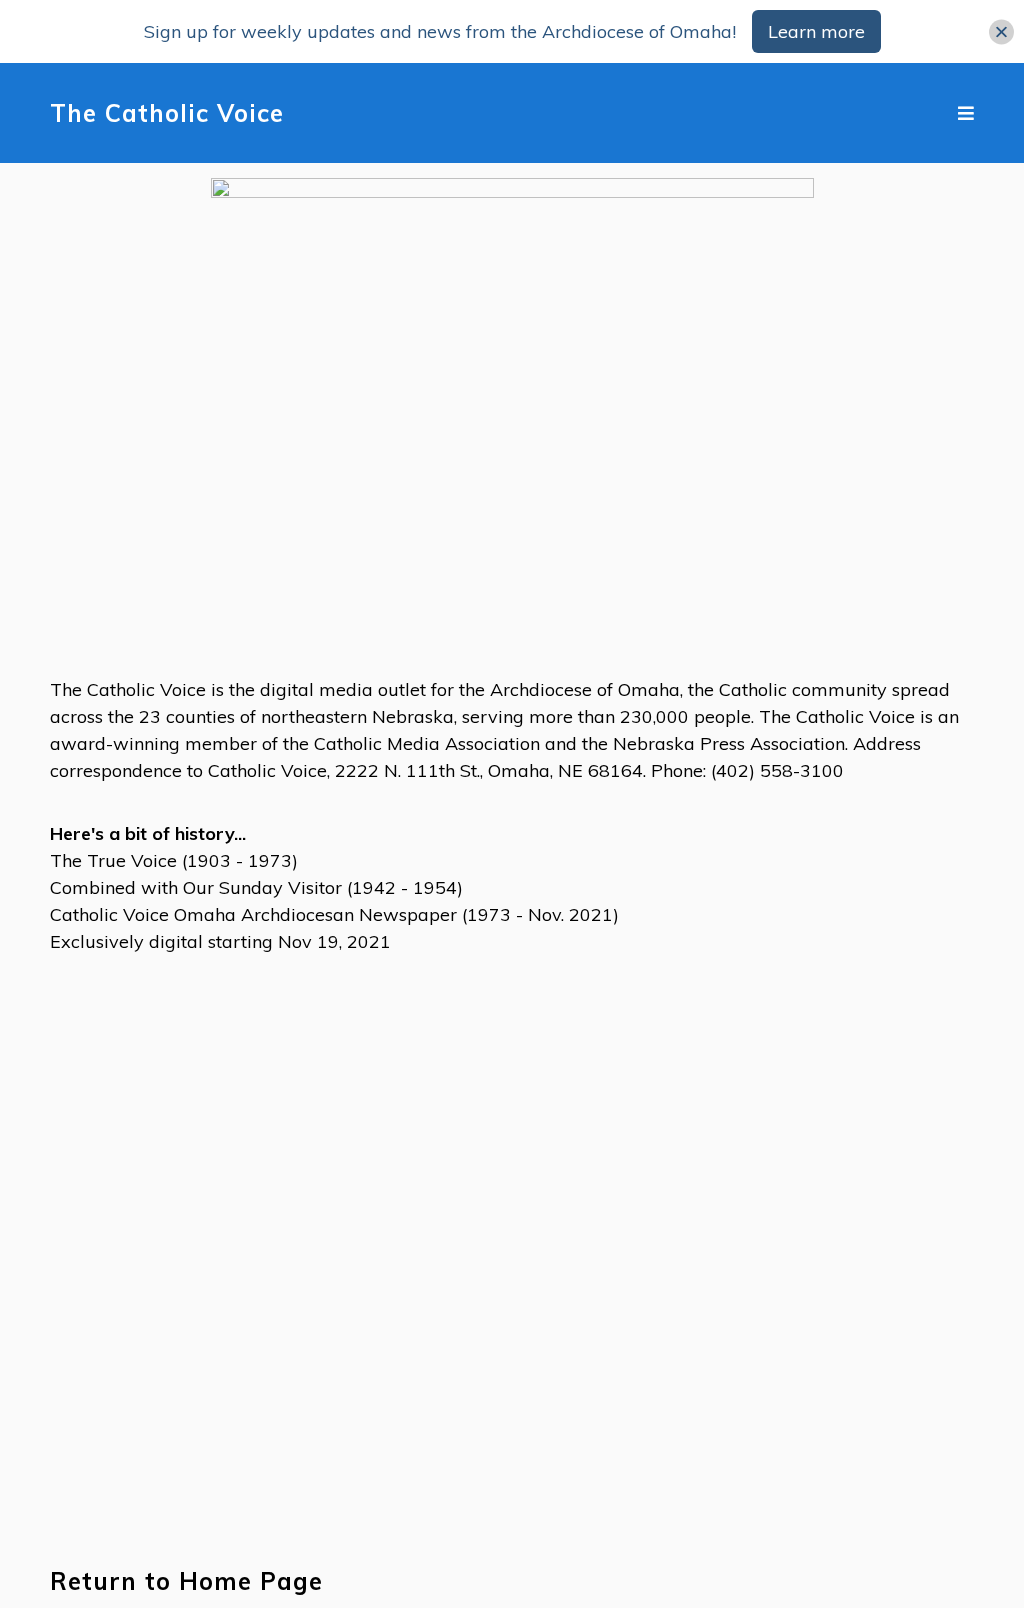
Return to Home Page (186, 1581)
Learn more (816, 31)
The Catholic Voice (167, 113)
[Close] (1001, 31)
